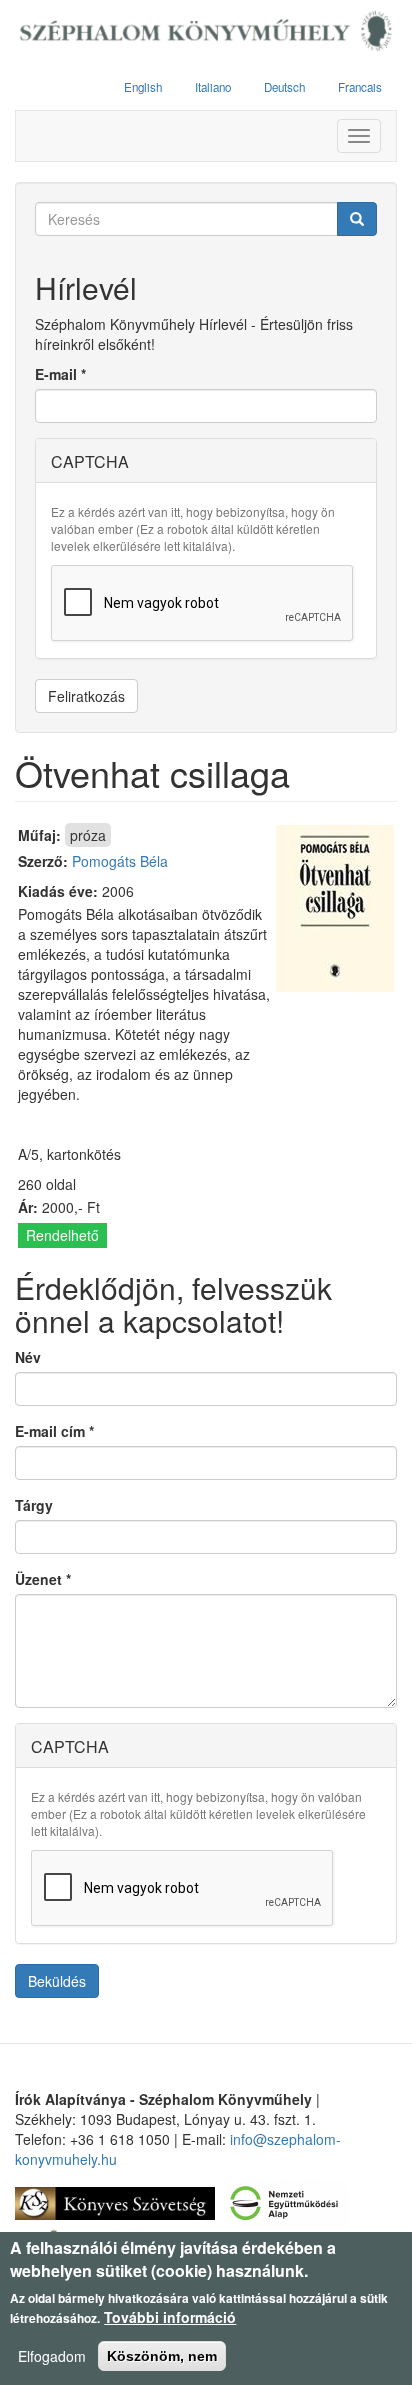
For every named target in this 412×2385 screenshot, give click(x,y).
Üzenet (43, 1579)
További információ (170, 2317)
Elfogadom (52, 2356)
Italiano (213, 87)
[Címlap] (206, 32)
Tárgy (34, 1505)
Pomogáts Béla (120, 861)
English (143, 87)
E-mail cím (54, 1431)
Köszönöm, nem (162, 2356)
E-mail (60, 374)
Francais (360, 87)
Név (28, 1357)
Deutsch (284, 87)
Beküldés (57, 1981)
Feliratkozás (86, 696)
